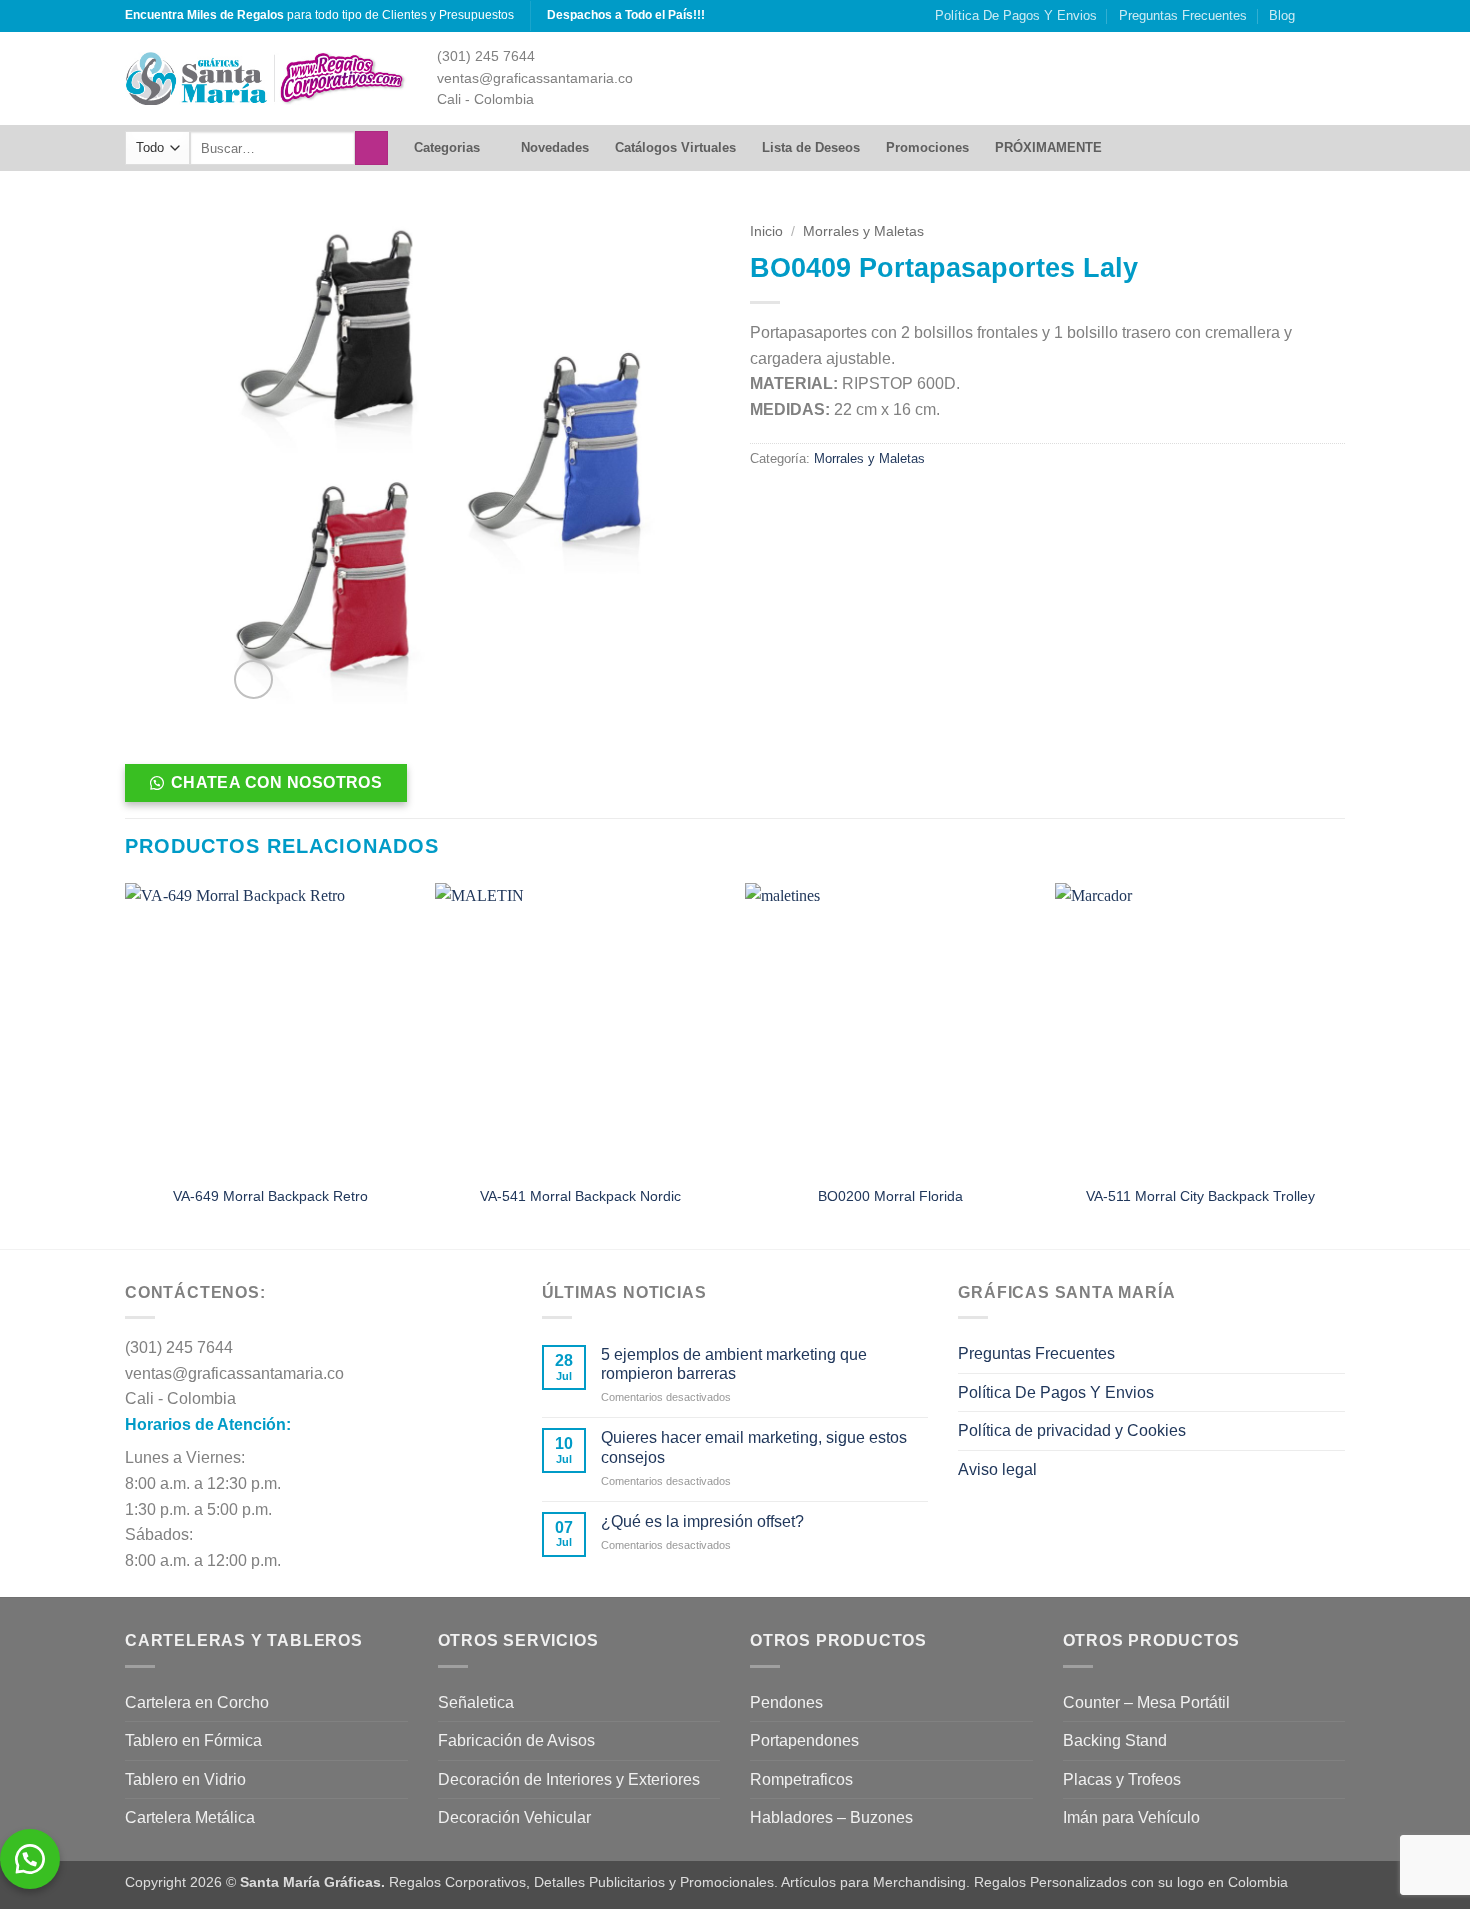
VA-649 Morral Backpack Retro (270, 1196)
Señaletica (476, 1702)
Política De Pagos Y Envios (1016, 15)
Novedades (555, 147)
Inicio (766, 231)
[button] (253, 679)
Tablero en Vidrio (185, 1779)
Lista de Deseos (811, 147)
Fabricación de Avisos (516, 1740)
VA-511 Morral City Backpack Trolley (1200, 1196)
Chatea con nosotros (277, 782)
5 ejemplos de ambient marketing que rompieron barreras (734, 1364)
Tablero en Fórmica (193, 1740)
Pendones (786, 1702)
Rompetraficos (801, 1779)
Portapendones (804, 1740)
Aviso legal (997, 1469)
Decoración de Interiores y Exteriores (569, 1779)
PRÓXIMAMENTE (1048, 147)
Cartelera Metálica (190, 1817)
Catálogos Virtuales (675, 147)
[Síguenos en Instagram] (1316, 16)
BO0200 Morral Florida (890, 1196)
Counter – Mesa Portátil (1146, 1702)
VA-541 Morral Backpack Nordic (580, 1196)
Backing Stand (1115, 1740)
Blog (1282, 15)
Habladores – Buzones (831, 1817)
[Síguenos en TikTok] (1335, 16)
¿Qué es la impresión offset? (702, 1521)
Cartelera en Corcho (197, 1702)
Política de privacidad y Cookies (1072, 1430)
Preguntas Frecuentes (1183, 15)
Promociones (927, 147)
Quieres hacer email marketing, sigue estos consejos (754, 1447)
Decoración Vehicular (514, 1817)
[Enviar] (371, 148)
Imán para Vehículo (1131, 1817)
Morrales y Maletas (863, 231)
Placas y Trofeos (1122, 1779)
